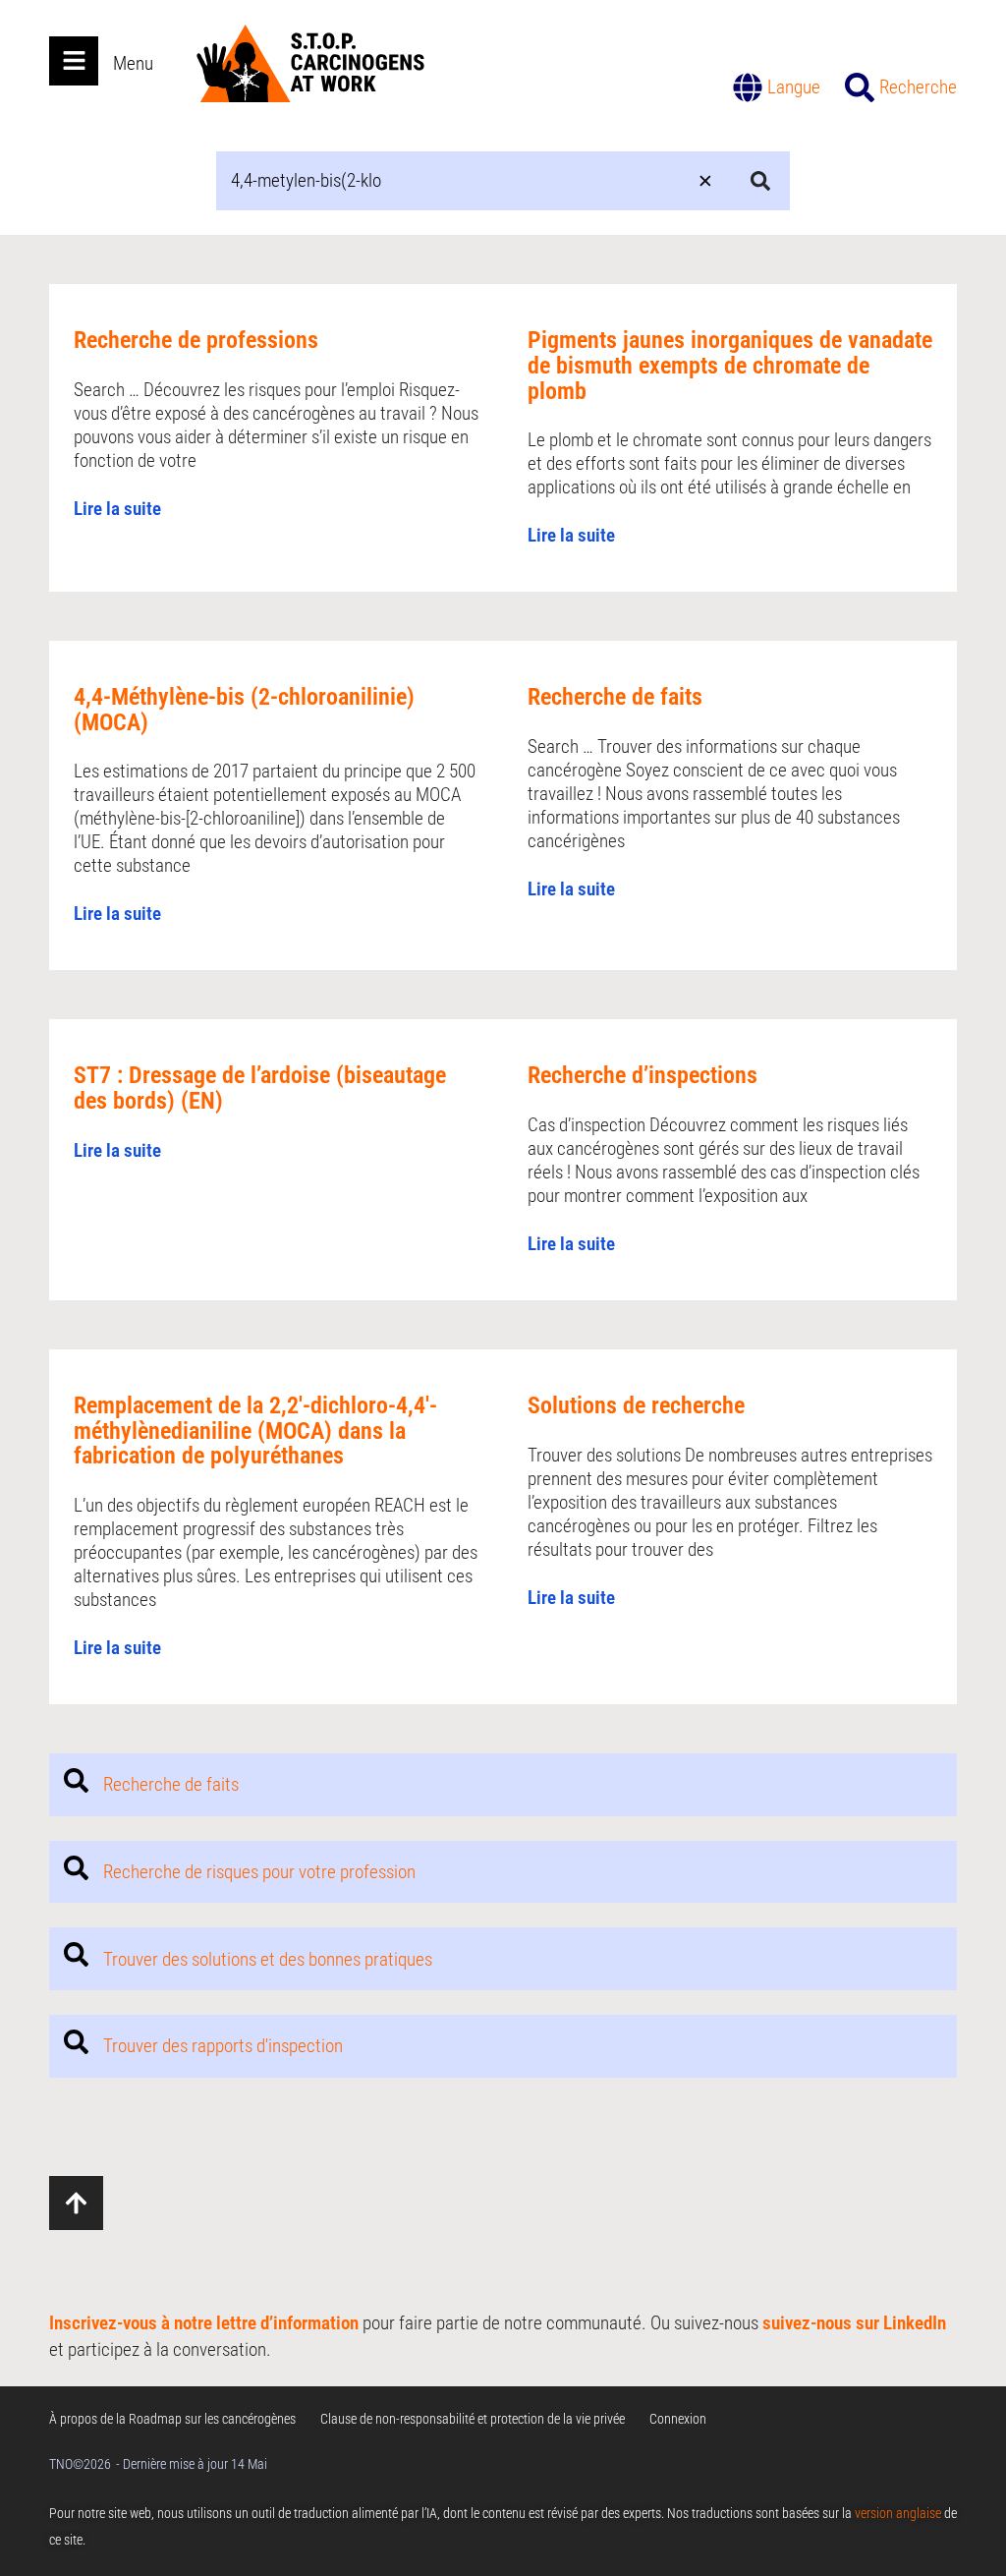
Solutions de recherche (636, 1405)
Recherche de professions (196, 340)
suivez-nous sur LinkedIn (854, 2323)
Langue (794, 87)
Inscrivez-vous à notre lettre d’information (204, 2323)
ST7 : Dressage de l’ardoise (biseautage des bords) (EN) (260, 1088)
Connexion (678, 2419)
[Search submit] (760, 181)
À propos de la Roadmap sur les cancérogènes (172, 2419)
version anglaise (898, 2513)
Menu (133, 63)
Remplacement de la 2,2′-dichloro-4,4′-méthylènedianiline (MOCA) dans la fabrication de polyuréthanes (255, 1431)
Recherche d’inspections (643, 1075)
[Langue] (748, 87)
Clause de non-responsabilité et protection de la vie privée (473, 2419)
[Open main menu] (74, 61)
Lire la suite (117, 509)
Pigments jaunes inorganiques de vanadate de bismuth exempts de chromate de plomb (730, 365)
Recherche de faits (615, 697)
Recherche (918, 87)
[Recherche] (860, 87)
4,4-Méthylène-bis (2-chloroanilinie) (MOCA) (244, 710)
